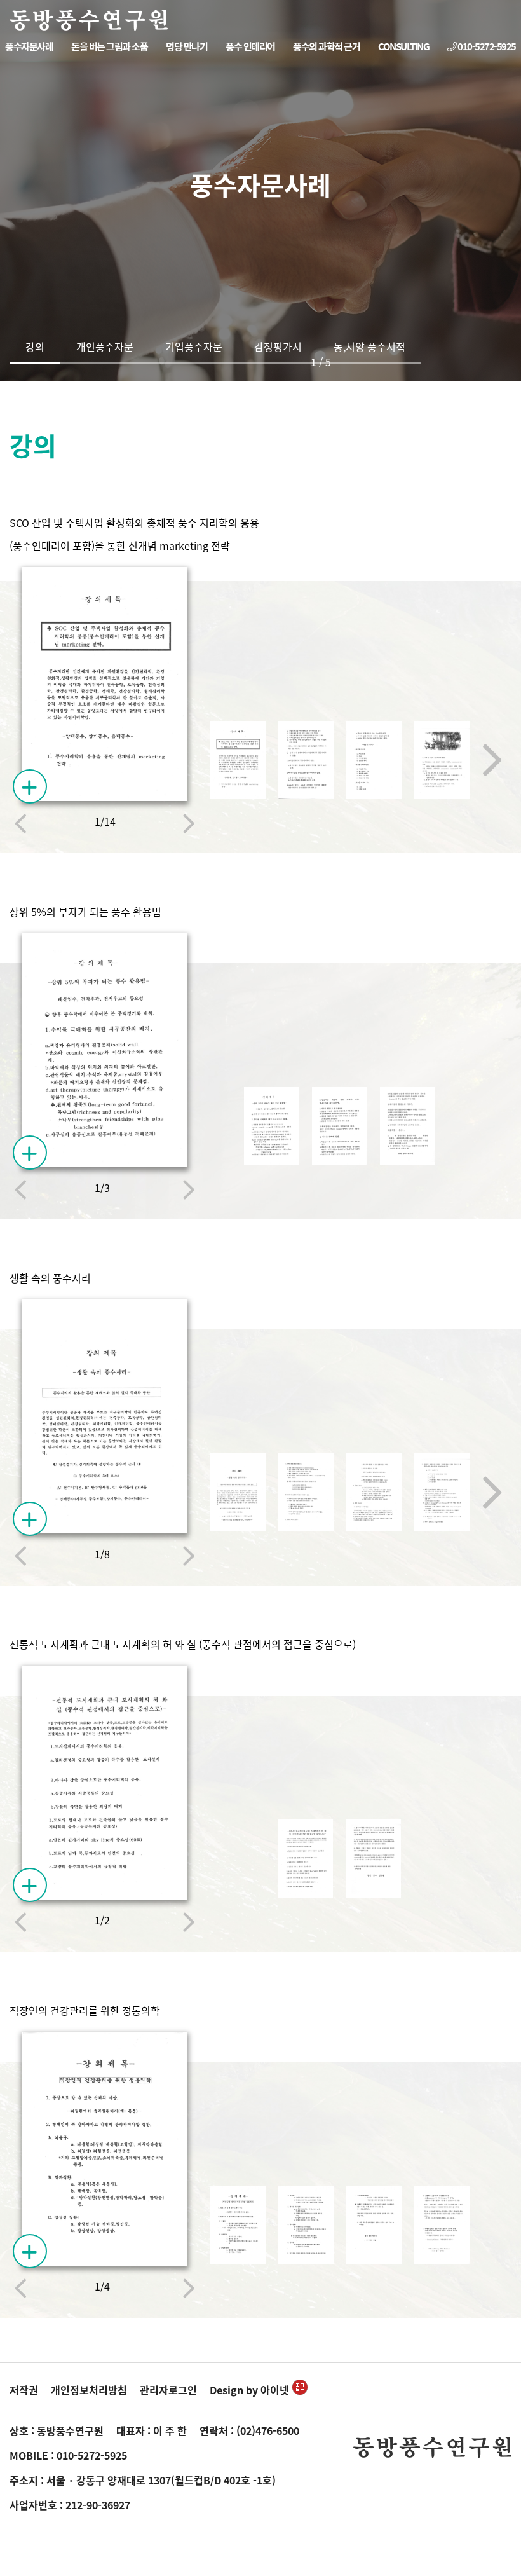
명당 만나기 (186, 46)
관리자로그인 (168, 2390)
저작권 (24, 2390)
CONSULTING (403, 46)
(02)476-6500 (268, 2430)
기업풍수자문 (194, 346)
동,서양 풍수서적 (369, 346)
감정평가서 (278, 346)
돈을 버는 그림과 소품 (109, 46)
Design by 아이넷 (249, 2390)
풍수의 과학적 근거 (326, 46)
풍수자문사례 (29, 46)
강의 (35, 346)
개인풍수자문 (105, 346)
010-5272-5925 (486, 46)
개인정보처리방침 (89, 2390)
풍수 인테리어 (250, 46)
